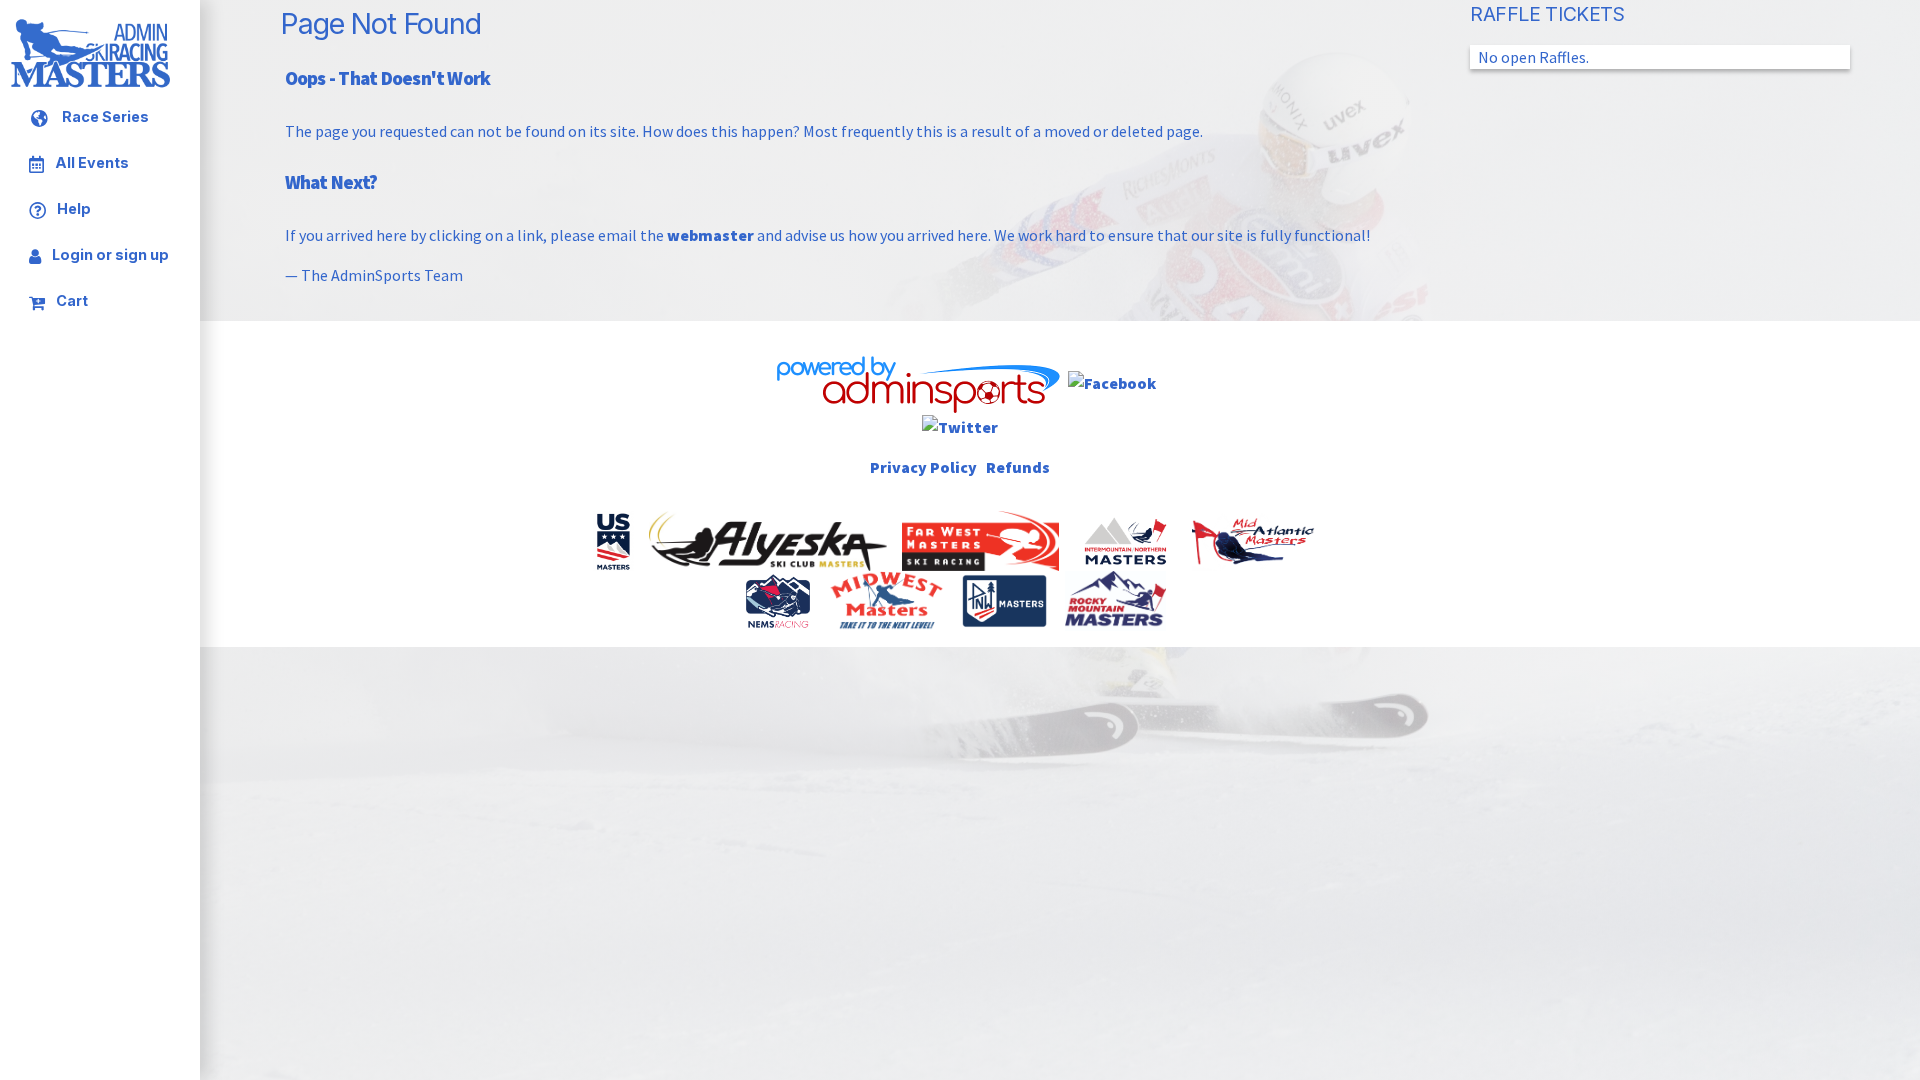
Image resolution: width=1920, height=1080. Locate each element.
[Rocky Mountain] (1117, 599)
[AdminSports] (916, 381)
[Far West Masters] (982, 539)
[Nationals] (615, 539)
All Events (90, 163)
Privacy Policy (923, 467)
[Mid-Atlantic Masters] (1255, 539)
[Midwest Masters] (888, 599)
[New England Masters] (779, 599)
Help (72, 208)
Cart (70, 300)
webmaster (710, 235)
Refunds (1018, 467)
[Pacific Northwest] (1006, 599)
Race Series (104, 117)
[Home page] (90, 84)
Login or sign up (109, 254)
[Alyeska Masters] (769, 539)
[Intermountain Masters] (1127, 539)
